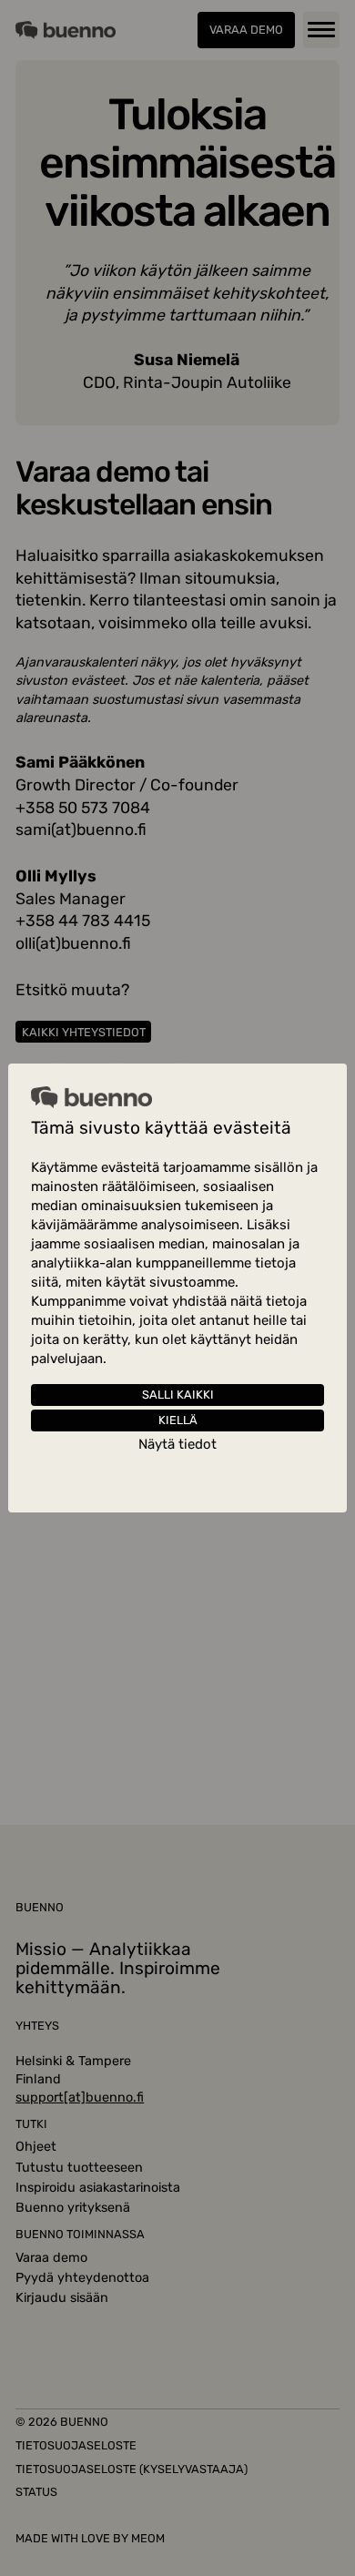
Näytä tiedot (177, 1445)
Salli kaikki (178, 1395)
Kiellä (178, 1420)
